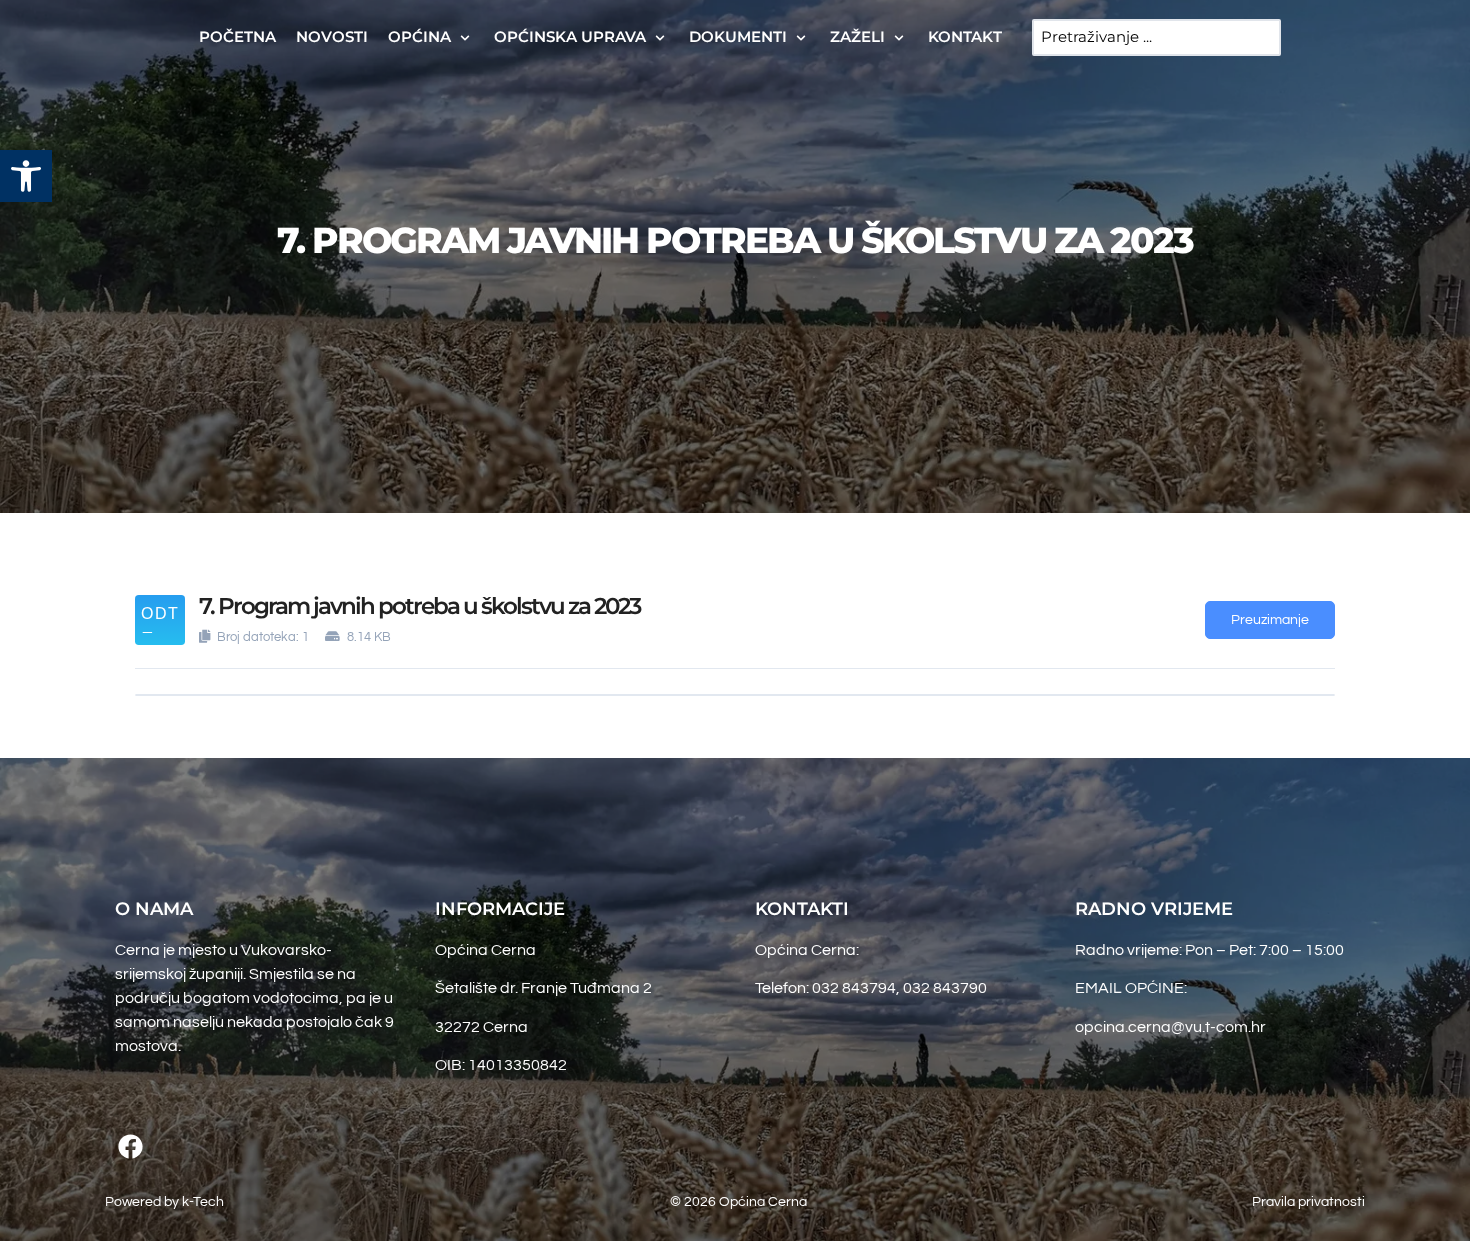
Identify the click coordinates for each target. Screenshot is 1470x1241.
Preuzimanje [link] (1270, 620)
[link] (26, 176)
